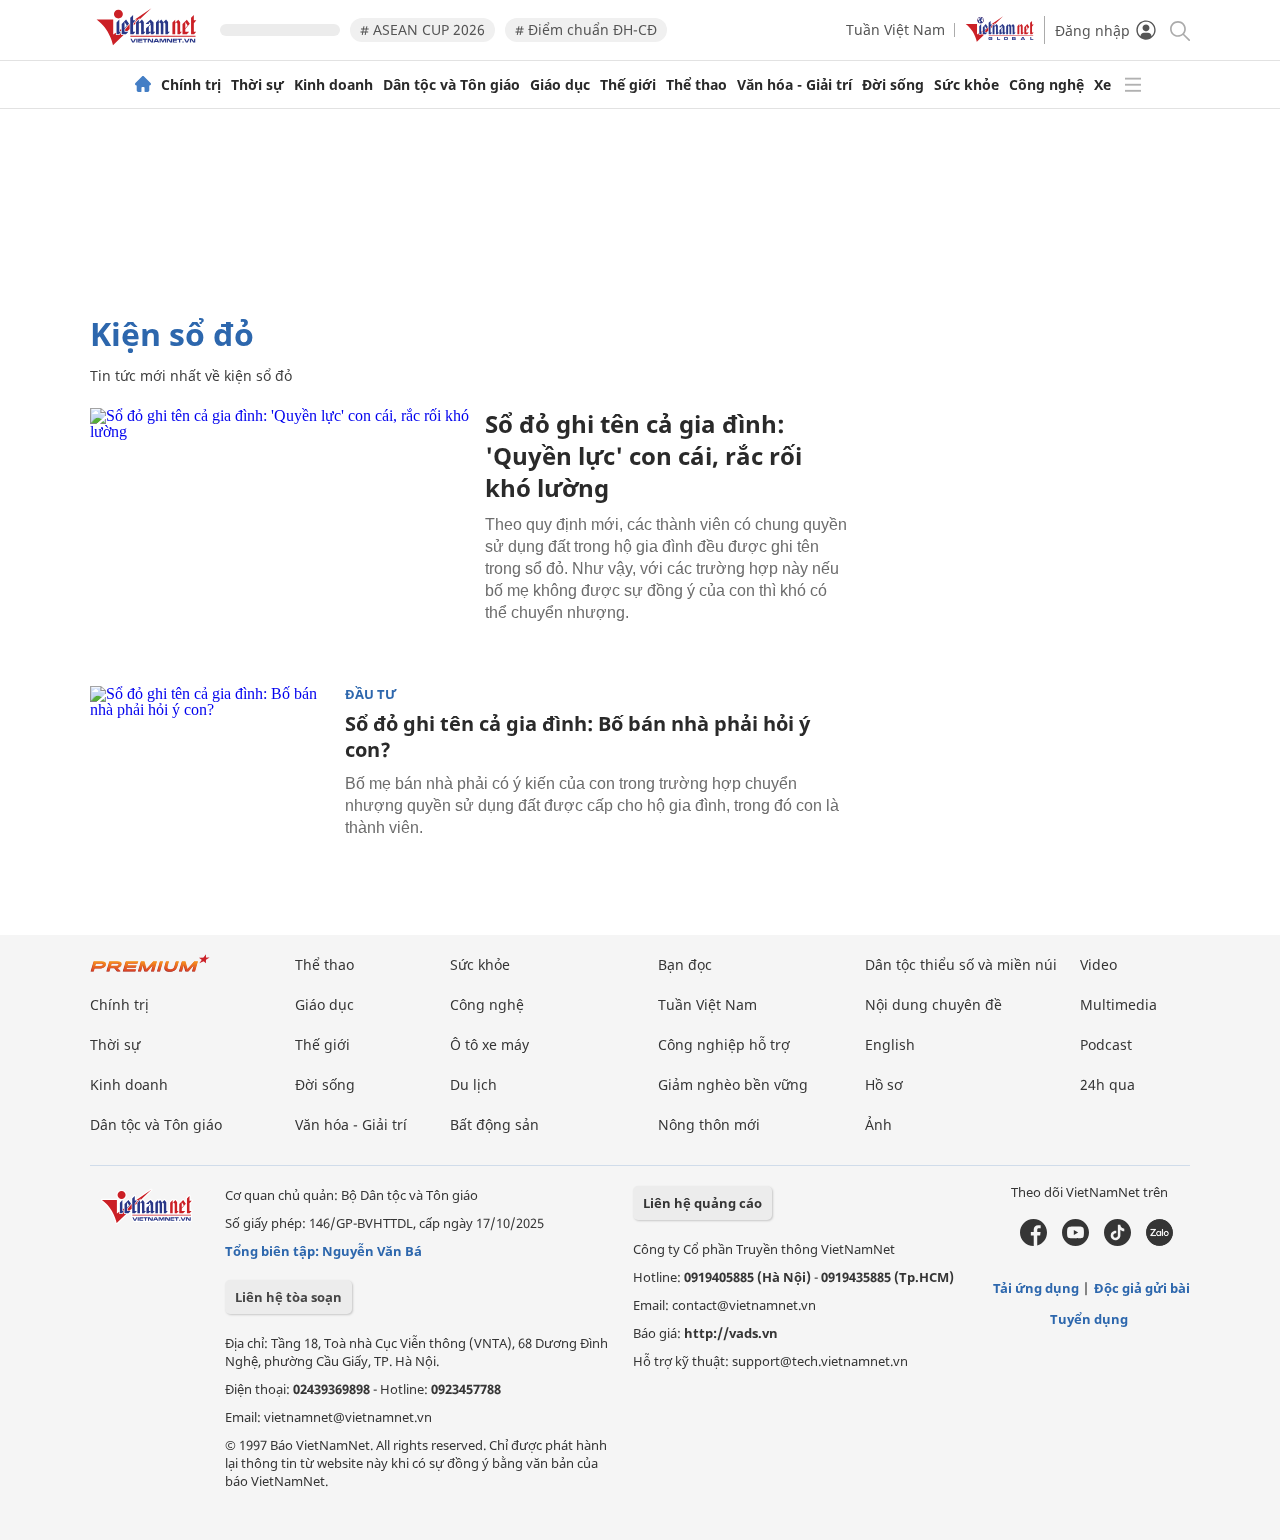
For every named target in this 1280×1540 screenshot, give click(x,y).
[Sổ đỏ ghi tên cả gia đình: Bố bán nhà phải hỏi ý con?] (210, 766)
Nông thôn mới (709, 1124)
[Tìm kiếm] (1178, 29)
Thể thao (696, 85)
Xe (1102, 85)
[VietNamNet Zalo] (1159, 1241)
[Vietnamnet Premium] (150, 973)
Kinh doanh (333, 85)
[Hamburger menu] (1133, 85)
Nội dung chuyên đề (933, 1004)
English (890, 1044)
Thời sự (257, 85)
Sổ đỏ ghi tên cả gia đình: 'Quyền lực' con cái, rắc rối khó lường (643, 455)
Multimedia (1118, 1004)
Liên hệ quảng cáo (702, 1203)
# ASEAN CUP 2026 (422, 29)
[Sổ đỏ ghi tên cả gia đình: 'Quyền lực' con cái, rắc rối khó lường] (280, 534)
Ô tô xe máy (489, 1044)
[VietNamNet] (143, 85)
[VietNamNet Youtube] (1075, 1241)
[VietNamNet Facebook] (1033, 1241)
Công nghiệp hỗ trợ (724, 1044)
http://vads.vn (731, 1333)
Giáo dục (560, 85)
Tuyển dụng (1089, 1319)
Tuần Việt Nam (895, 29)
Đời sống (893, 85)
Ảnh (878, 1124)
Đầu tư (371, 694)
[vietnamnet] (150, 48)
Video (1098, 964)
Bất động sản (494, 1124)
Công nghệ (1046, 85)
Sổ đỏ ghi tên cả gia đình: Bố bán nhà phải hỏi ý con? (577, 736)
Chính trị (191, 85)
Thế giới (628, 85)
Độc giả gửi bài (1142, 1288)
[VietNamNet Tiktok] (1117, 1241)
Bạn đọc (685, 964)
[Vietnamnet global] (1000, 36)
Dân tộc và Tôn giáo (451, 85)
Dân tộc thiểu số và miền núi (961, 964)
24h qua (1107, 1084)
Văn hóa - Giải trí (794, 85)
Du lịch (473, 1084)
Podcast (1106, 1044)
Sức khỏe (966, 85)
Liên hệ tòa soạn (288, 1297)
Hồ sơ (884, 1084)
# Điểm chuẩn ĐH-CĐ (586, 29)
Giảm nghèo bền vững (733, 1084)
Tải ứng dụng (1036, 1288)
